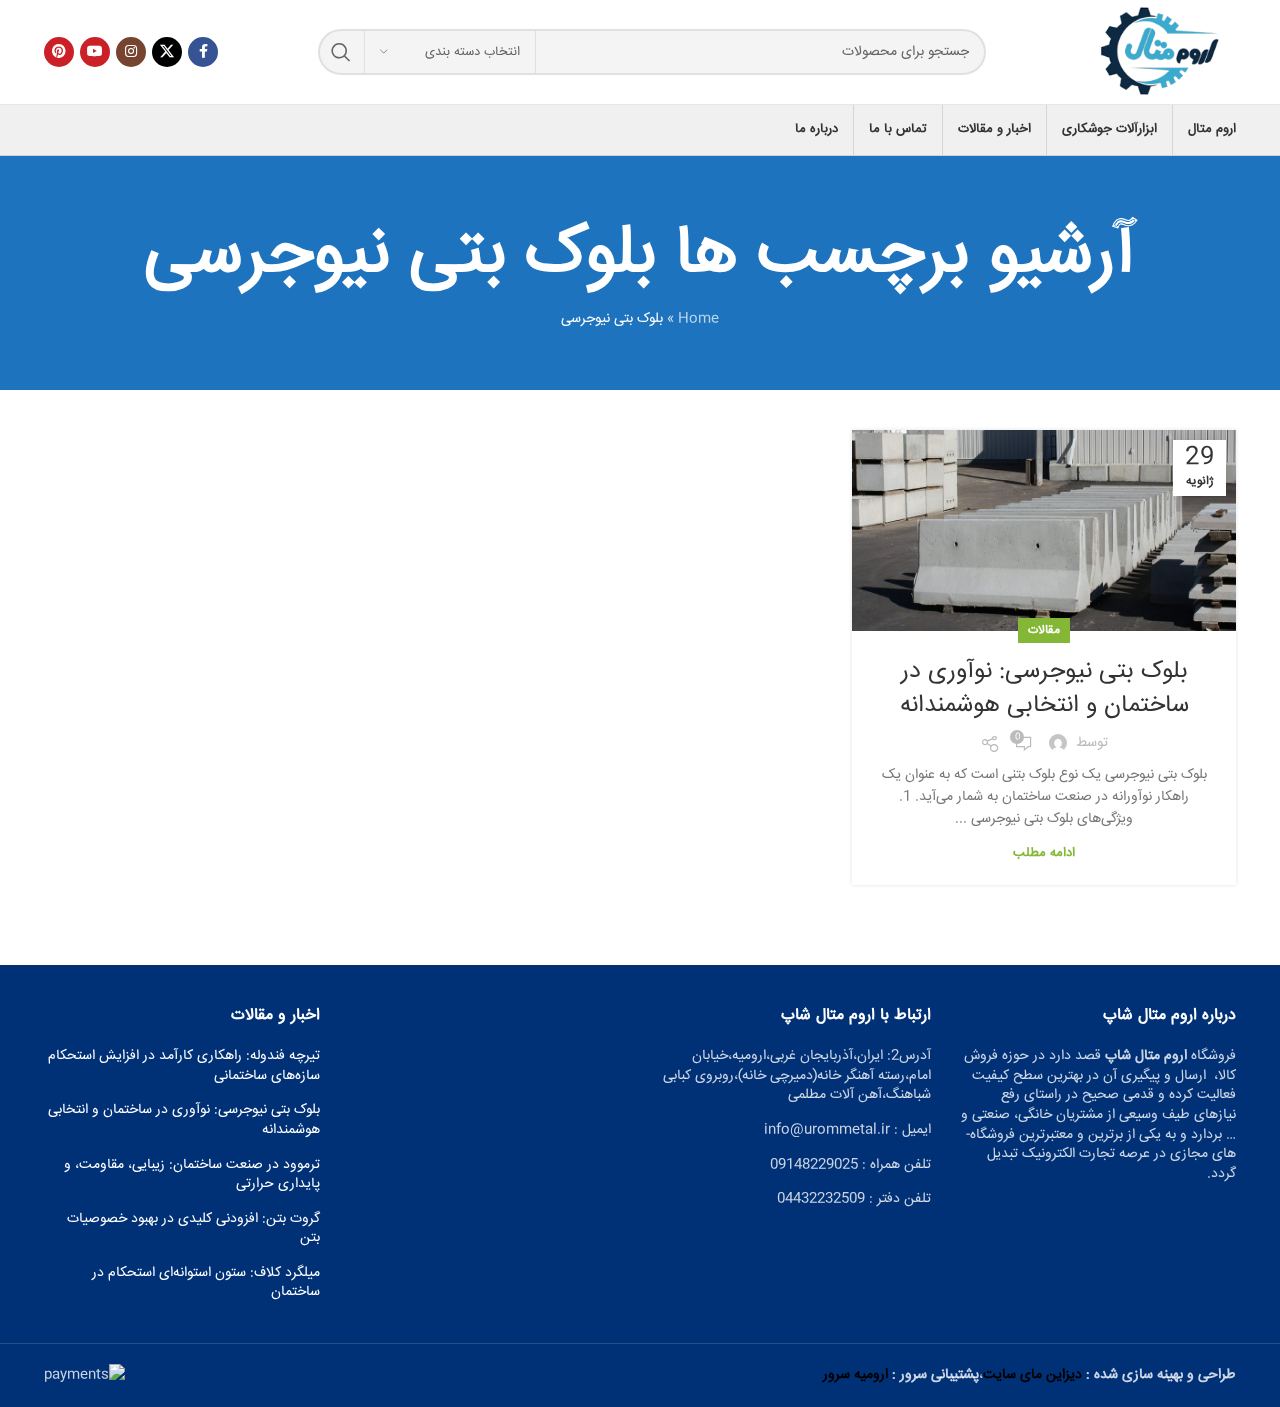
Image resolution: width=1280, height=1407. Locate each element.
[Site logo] (1161, 53)
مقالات (1044, 630)
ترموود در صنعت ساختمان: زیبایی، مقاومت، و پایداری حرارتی (192, 1175)
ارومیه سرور (855, 1375)
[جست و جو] (341, 52)
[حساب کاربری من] (44, 130)
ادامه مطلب (1044, 853)
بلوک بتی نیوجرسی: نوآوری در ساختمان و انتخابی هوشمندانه (1044, 689)
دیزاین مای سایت (1032, 1375)
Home (698, 319)
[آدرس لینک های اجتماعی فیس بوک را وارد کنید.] (203, 52)
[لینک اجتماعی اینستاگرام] (131, 52)
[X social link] (167, 52)
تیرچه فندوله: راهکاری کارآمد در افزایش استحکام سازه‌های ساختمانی (184, 1066)
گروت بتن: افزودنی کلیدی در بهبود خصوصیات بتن (193, 1229)
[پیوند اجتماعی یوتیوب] (95, 52)
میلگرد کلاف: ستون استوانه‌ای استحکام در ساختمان (206, 1283)
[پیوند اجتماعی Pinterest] (59, 52)
